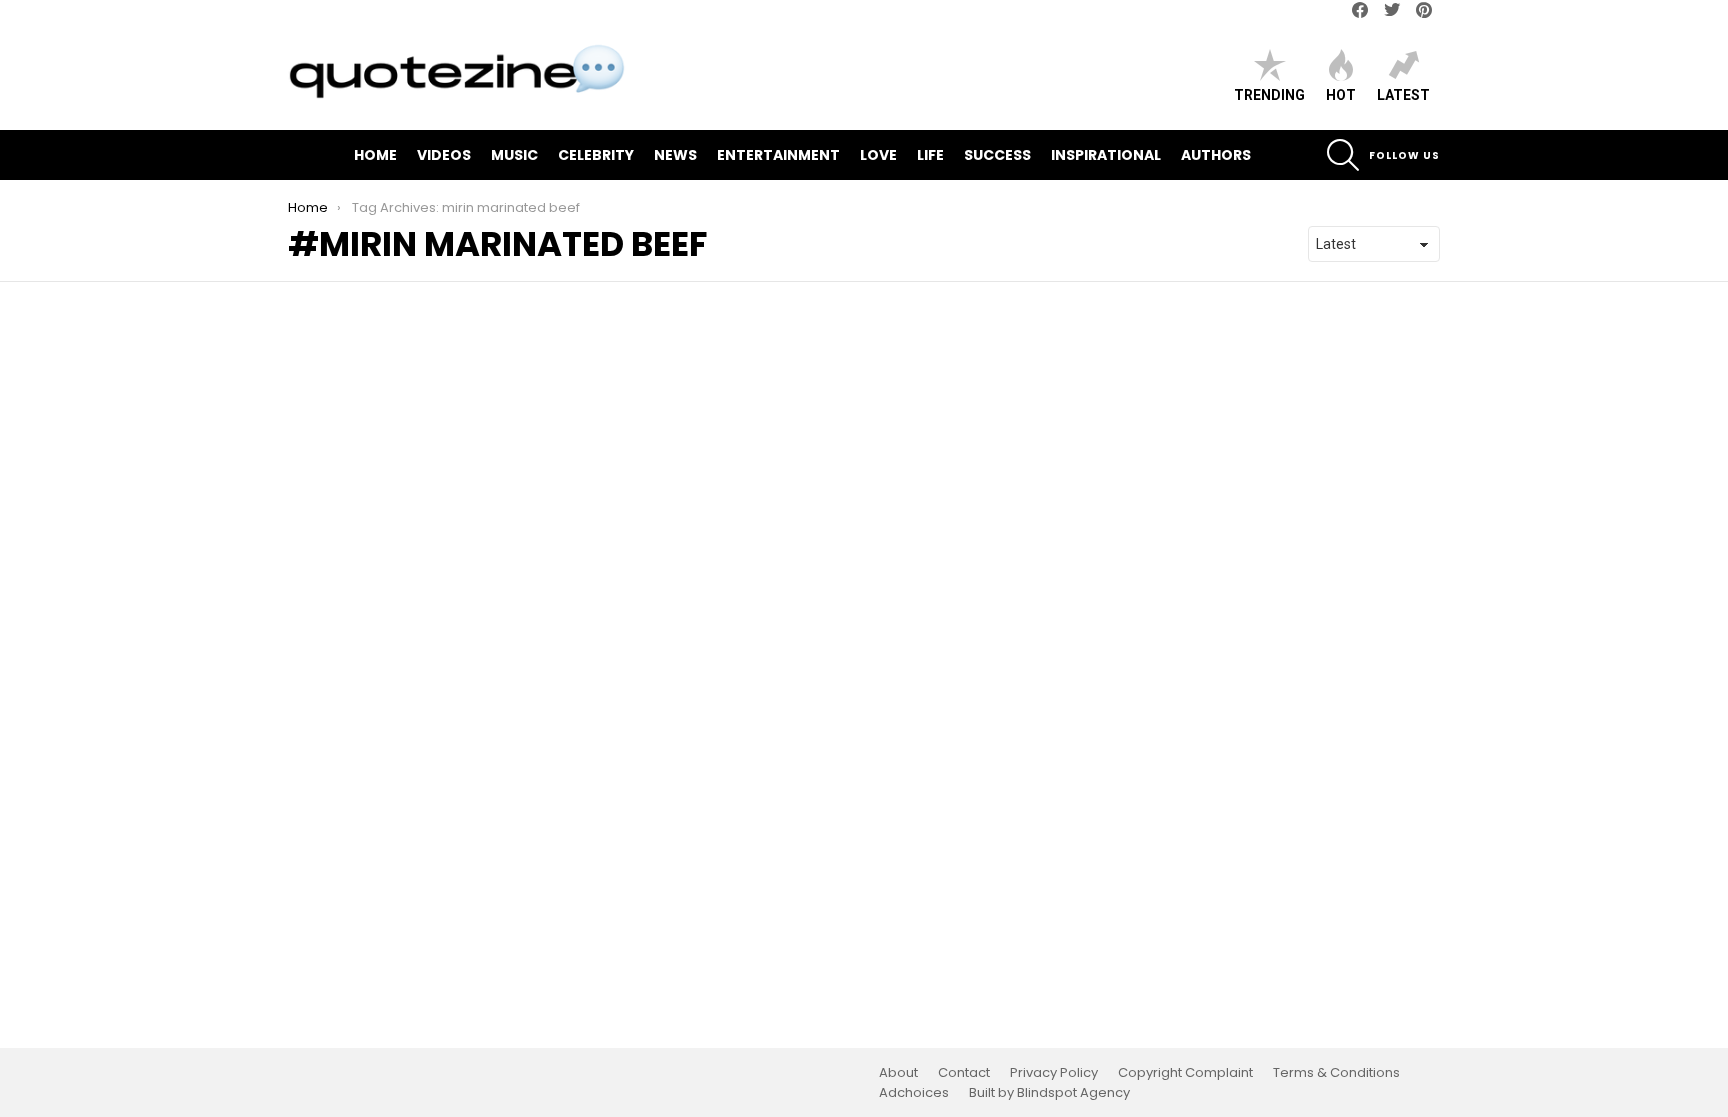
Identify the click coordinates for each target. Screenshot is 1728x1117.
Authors (1216, 155)
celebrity (596, 155)
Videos (444, 155)
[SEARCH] (1343, 155)
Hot (1341, 95)
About (898, 1073)
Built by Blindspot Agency (1049, 1093)
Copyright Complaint (1185, 1073)
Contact (964, 1073)
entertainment (778, 155)
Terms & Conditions (1336, 1073)
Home (375, 155)
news (675, 155)
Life (930, 155)
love (878, 155)
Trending (1269, 95)
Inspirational (1106, 155)
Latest (1403, 95)
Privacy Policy (1054, 1073)
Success (997, 155)
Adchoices (914, 1093)
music (514, 155)
